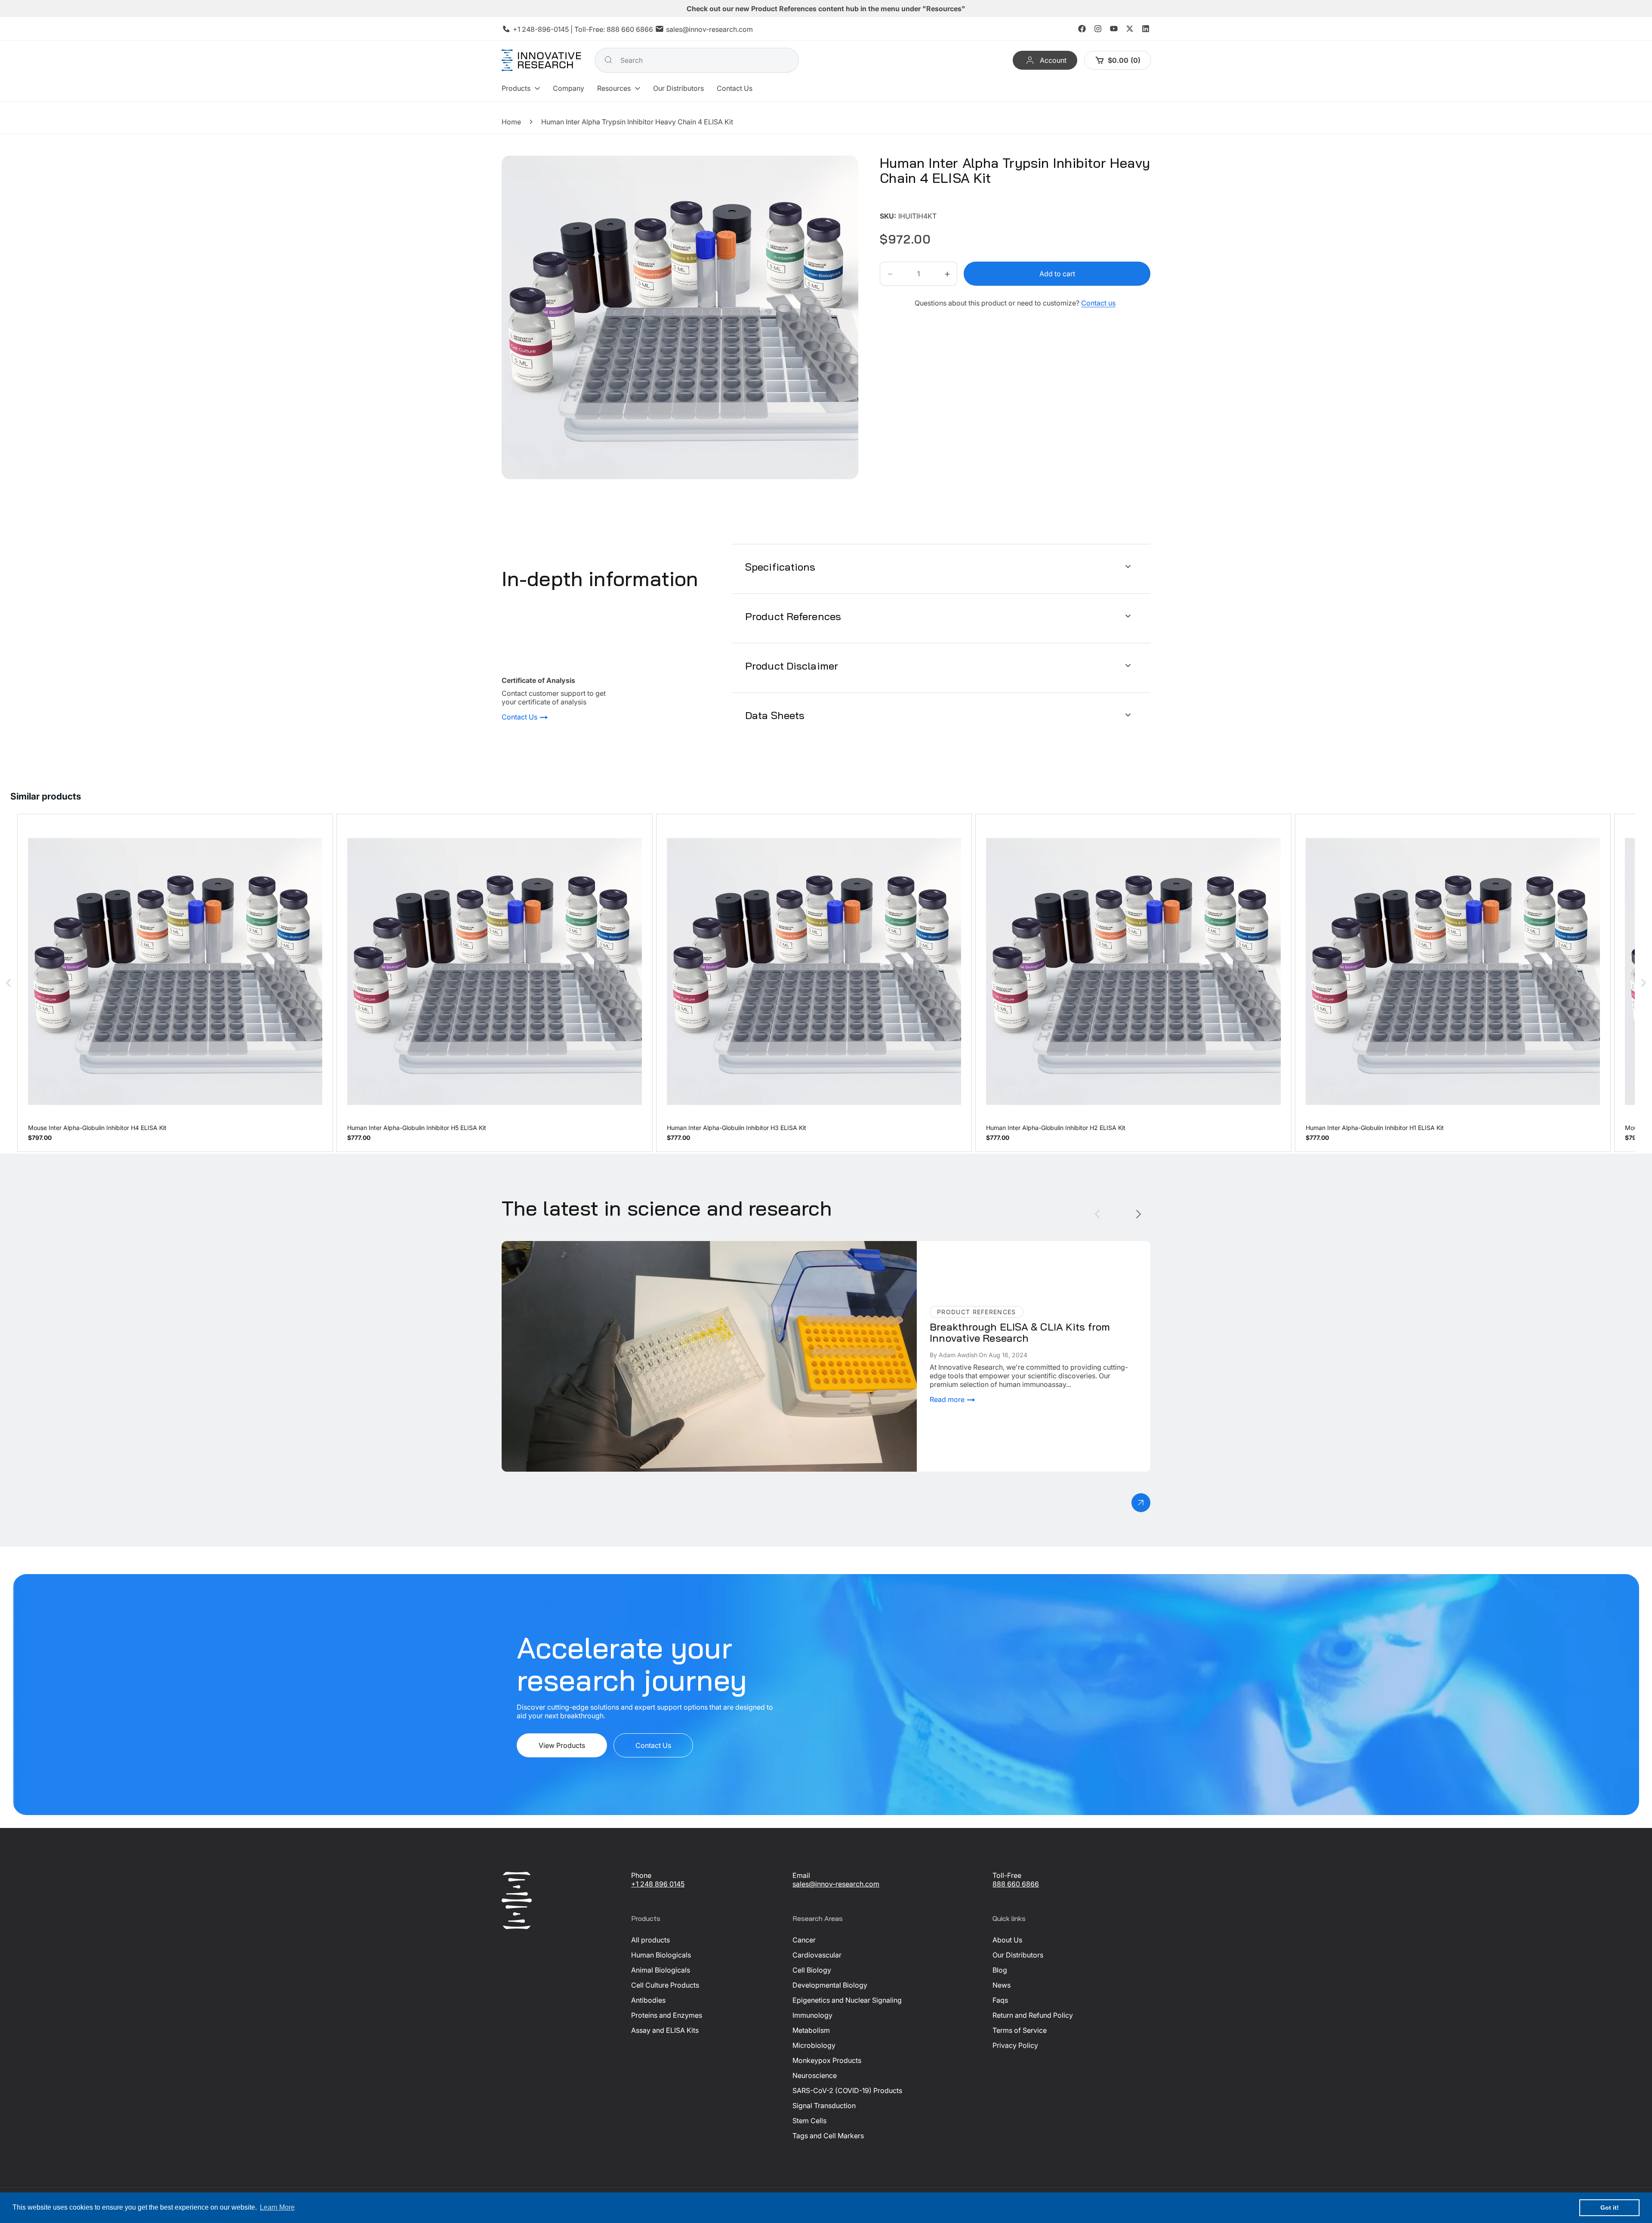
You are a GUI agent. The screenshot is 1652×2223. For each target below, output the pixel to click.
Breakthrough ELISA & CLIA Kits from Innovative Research (594, 1245)
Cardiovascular (817, 1955)
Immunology (812, 2015)
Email (801, 1875)
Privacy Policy (1015, 2045)
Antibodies (648, 2000)
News (1002, 1985)
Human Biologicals (661, 1955)
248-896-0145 (545, 29)
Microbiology (814, 2045)
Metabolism (811, 2030)
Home (511, 122)
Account (1053, 60)
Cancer (804, 1940)
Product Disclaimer (792, 665)
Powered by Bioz (900, 204)
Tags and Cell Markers (828, 2136)
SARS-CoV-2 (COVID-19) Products (847, 2090)
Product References (793, 616)
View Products (562, 1745)
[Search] (608, 60)
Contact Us (520, 717)
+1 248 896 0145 (658, 1884)
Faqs (1000, 2000)
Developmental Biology (830, 1985)
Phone (641, 1875)
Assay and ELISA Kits (665, 2030)
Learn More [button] (277, 2207)
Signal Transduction (824, 2106)
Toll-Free (1007, 1875)
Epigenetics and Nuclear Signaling (847, 2000)
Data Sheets (775, 715)
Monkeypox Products (827, 2060)
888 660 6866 (630, 29)
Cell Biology (812, 1970)
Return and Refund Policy (1033, 2015)
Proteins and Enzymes (667, 2015)
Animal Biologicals (661, 1970)
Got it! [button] (1610, 2208)
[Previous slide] (1097, 1214)
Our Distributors (1018, 1955)
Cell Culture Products (665, 1985)
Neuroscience (815, 2075)
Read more (948, 1399)
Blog (1000, 1970)
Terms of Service (1020, 2030)
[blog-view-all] (1141, 1503)
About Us (1007, 1940)
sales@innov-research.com (709, 29)
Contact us (1098, 303)
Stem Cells (809, 2121)
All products (650, 1940)
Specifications (780, 566)
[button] (521, 88)
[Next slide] (1139, 1214)
